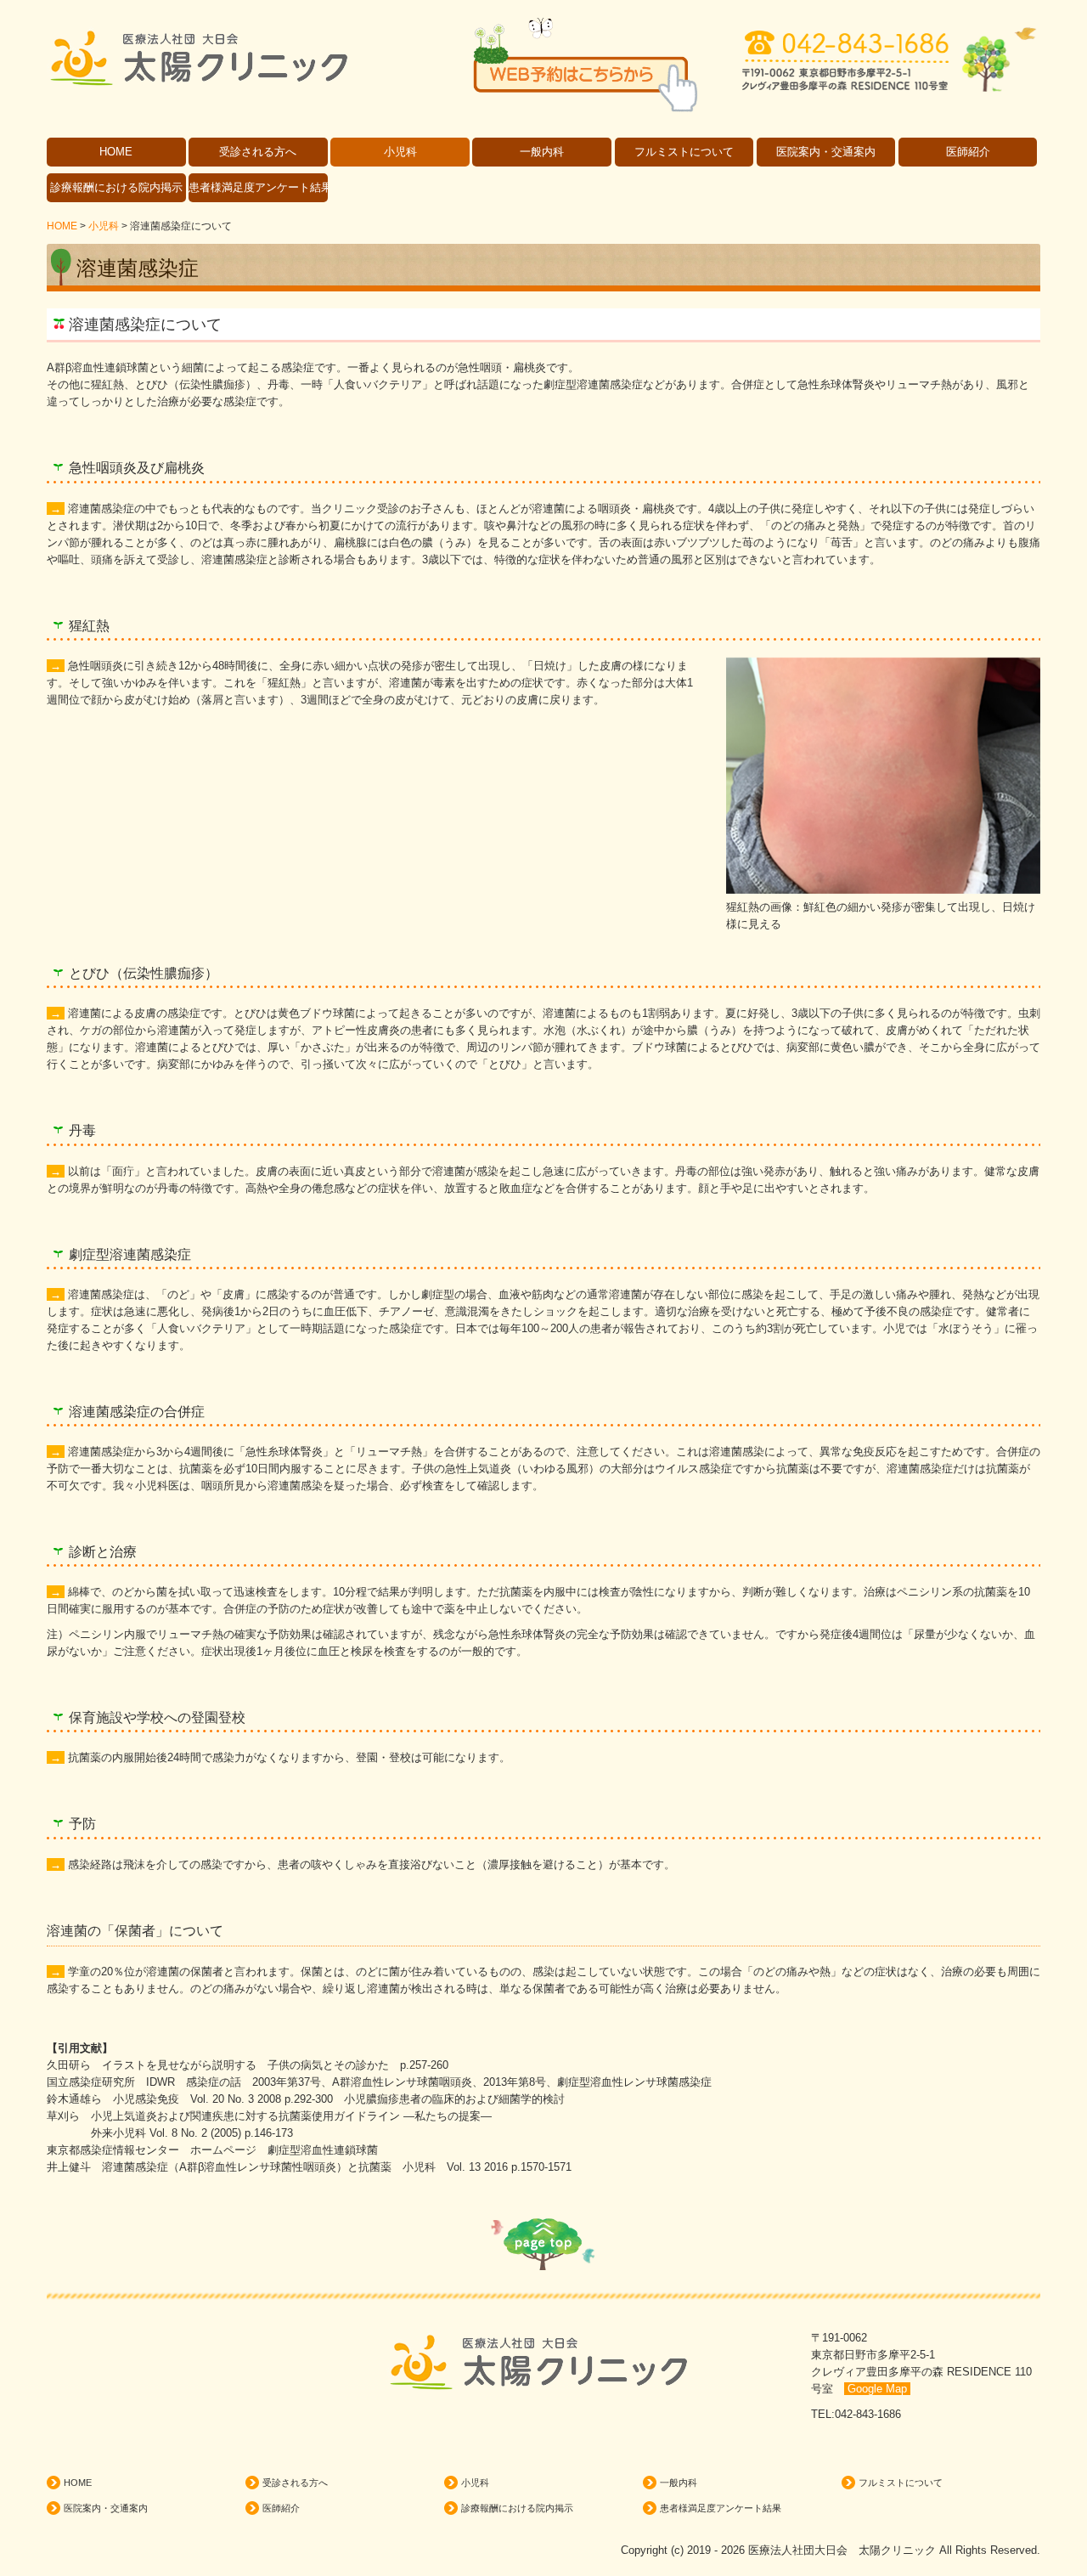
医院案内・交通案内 (826, 152)
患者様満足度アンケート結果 (258, 187)
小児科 (400, 152)
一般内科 (542, 152)
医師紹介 (968, 152)
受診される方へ (258, 152)
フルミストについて (684, 152)
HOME (116, 152)
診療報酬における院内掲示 (116, 187)
